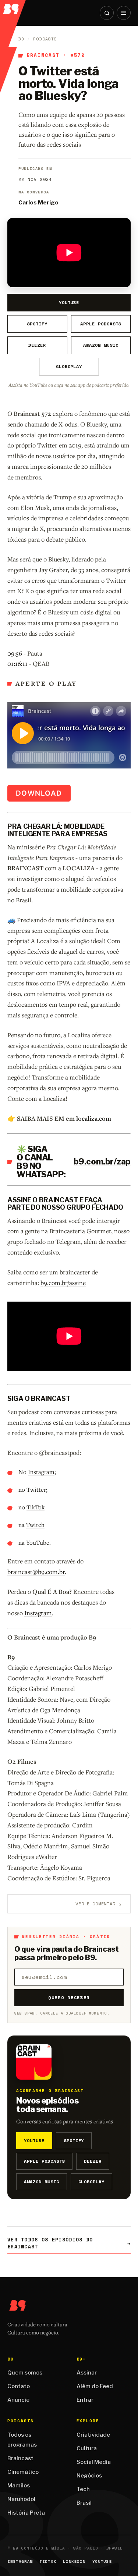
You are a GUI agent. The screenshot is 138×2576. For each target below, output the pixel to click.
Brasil (84, 2503)
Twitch (35, 1525)
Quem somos (25, 2373)
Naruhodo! (21, 2499)
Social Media (94, 2462)
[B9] (13, 7)
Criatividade (93, 2435)
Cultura (87, 2448)
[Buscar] (107, 13)
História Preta (26, 2513)
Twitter (36, 1489)
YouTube (69, 302)
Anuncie (18, 2400)
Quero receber (69, 1997)
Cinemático (23, 2472)
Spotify (37, 324)
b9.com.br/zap (102, 1162)
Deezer (37, 345)
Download (39, 793)
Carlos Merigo (38, 203)
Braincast (43, 56)
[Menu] (124, 13)
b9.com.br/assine (63, 1283)
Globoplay (69, 366)
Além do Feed (95, 2386)
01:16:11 (17, 663)
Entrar (85, 2400)
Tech (83, 2489)
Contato (19, 2386)
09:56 (15, 653)
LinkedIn (74, 2561)
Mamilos (19, 2486)
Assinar (87, 2373)
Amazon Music (101, 345)
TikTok (36, 1507)
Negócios (89, 2476)
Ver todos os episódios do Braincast (69, 2243)
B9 (21, 39)
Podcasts (45, 39)
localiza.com (94, 1118)
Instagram (41, 1472)
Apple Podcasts (101, 324)
